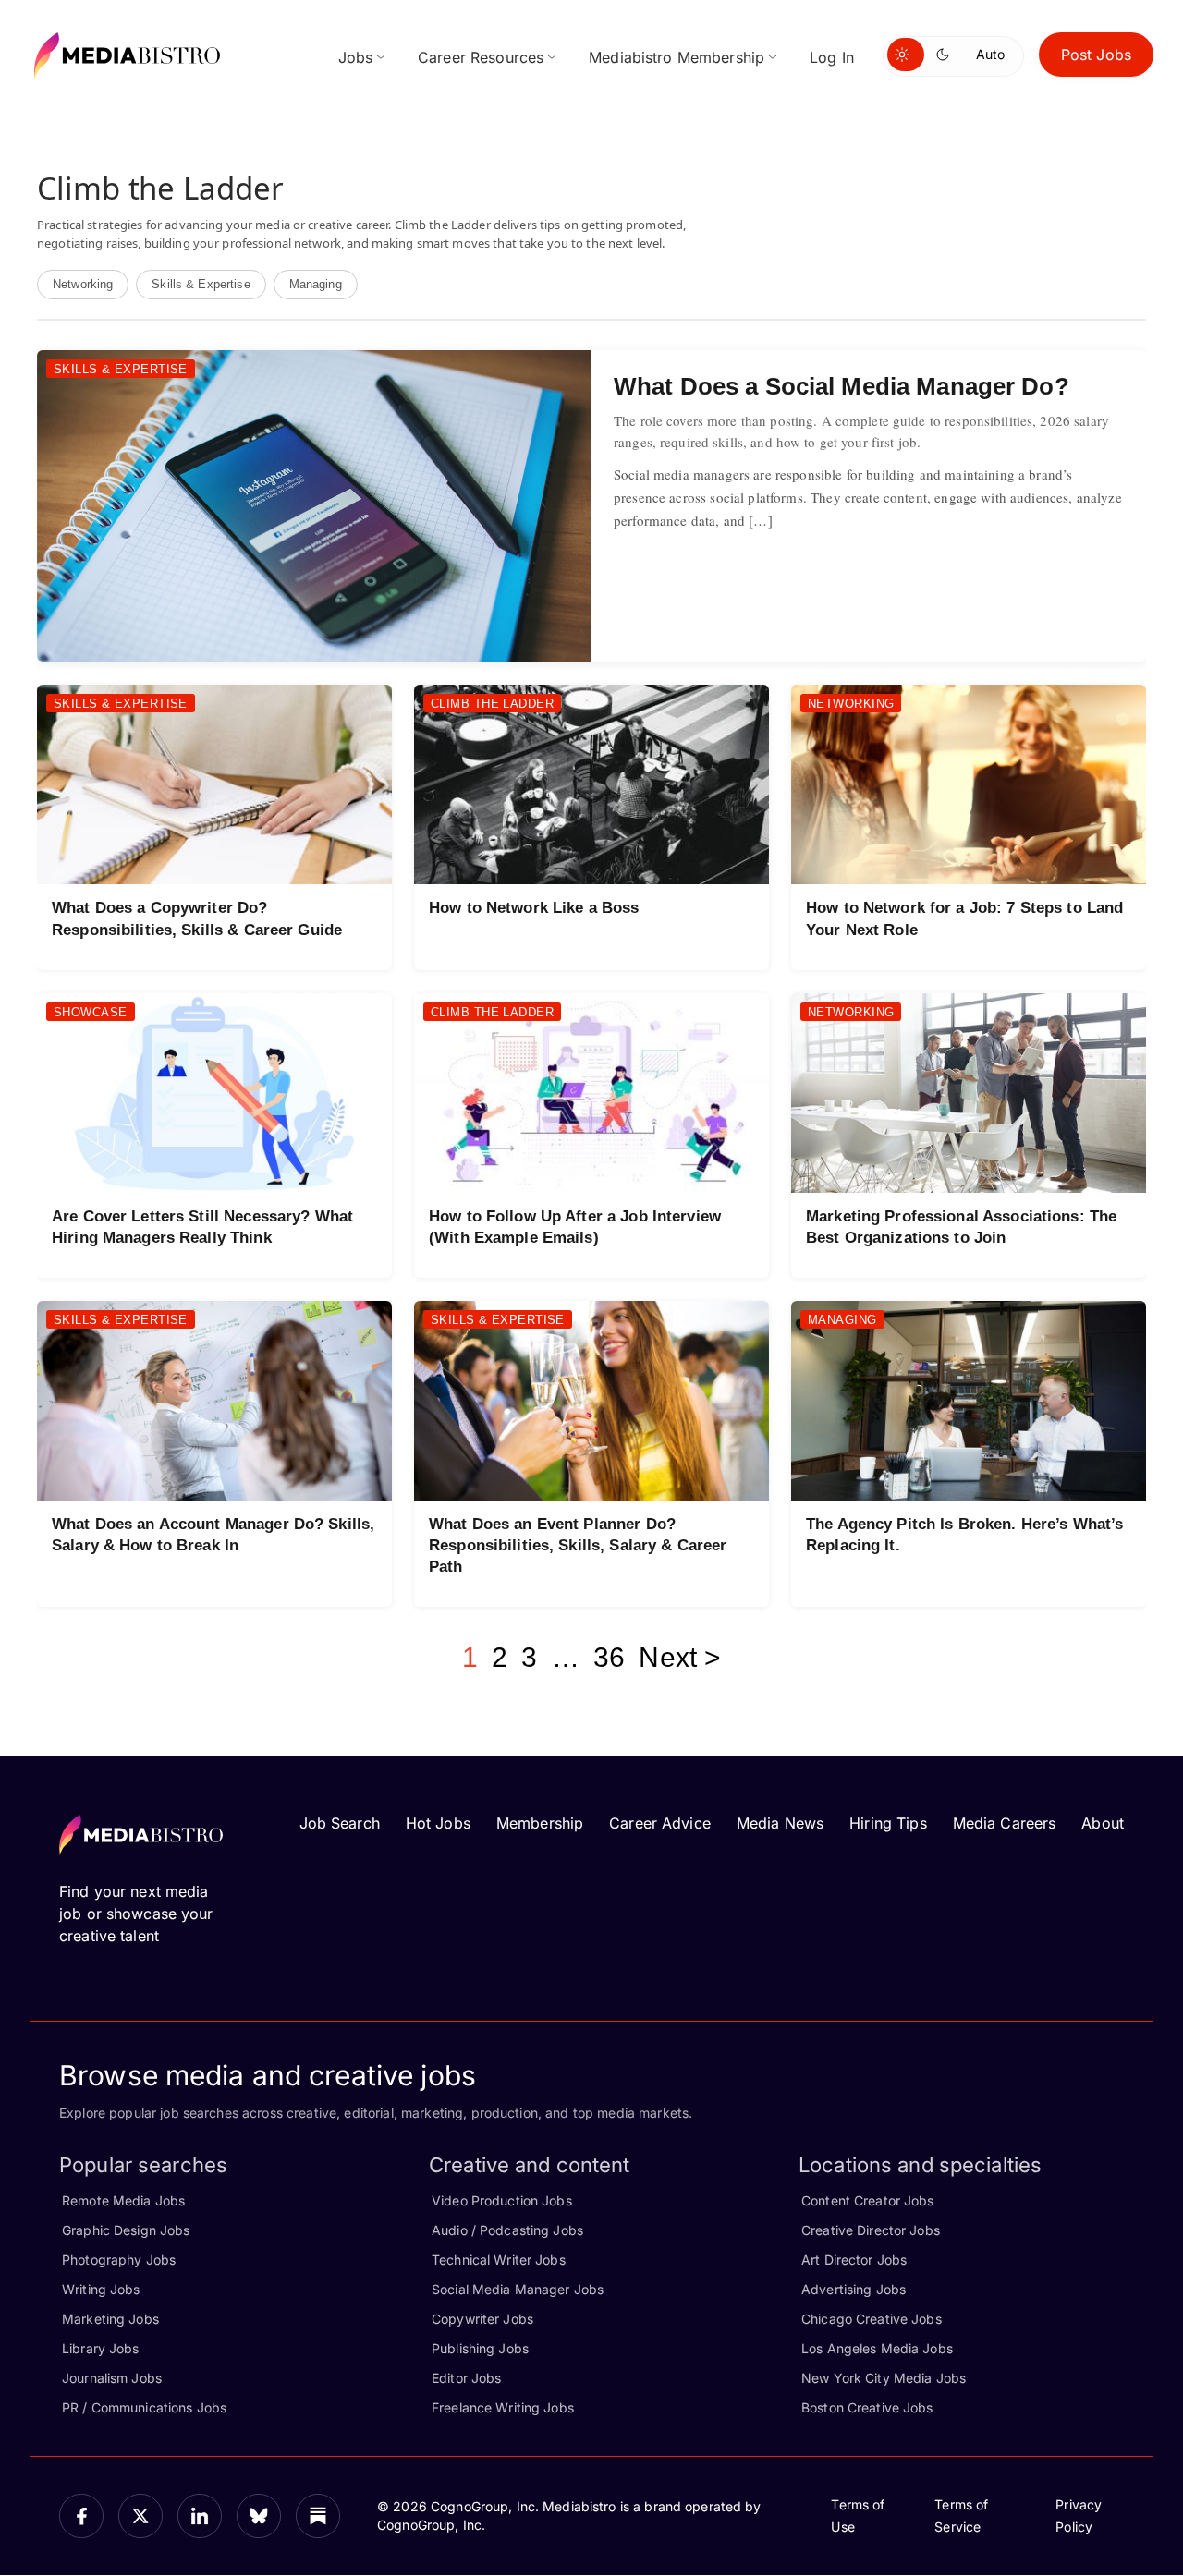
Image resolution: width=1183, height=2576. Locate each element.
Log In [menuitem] (832, 57)
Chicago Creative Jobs (872, 2319)
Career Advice (660, 1823)
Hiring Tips (888, 1823)
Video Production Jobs (502, 2200)
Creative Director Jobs (871, 2230)
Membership (540, 1823)
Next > (680, 1657)
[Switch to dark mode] (946, 55)
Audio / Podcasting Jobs (507, 2230)
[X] (140, 2516)
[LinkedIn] (200, 2516)
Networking (83, 284)
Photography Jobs (119, 2260)
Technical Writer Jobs (499, 2260)
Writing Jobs (101, 2289)
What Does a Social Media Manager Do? (842, 386)
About (1103, 1823)
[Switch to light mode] (906, 55)
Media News (780, 1823)
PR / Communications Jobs (144, 2407)
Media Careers (1005, 1823)
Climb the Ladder (492, 704)
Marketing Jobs (110, 2319)
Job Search (340, 1823)
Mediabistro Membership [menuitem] (677, 57)
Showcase (91, 1012)
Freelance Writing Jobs (503, 2407)
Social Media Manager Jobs (518, 2289)
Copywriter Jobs (482, 2319)
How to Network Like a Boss (534, 908)
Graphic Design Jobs (126, 2230)
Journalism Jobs (112, 2378)
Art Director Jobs (854, 2260)
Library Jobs (101, 2348)
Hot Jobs (438, 1823)
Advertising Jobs (854, 2289)
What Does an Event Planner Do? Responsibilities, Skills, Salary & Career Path (578, 1545)
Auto (990, 54)
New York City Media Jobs (884, 2378)
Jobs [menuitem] (356, 57)
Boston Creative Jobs (867, 2407)
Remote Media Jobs (123, 2200)
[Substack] (318, 2516)
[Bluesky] (259, 2516)
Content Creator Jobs (868, 2200)
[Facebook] (81, 2516)
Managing (316, 284)
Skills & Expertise (201, 284)
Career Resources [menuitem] (481, 57)
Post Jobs (1096, 55)
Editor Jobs (466, 2378)
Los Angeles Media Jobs (877, 2348)
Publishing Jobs (480, 2348)
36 (609, 1657)
